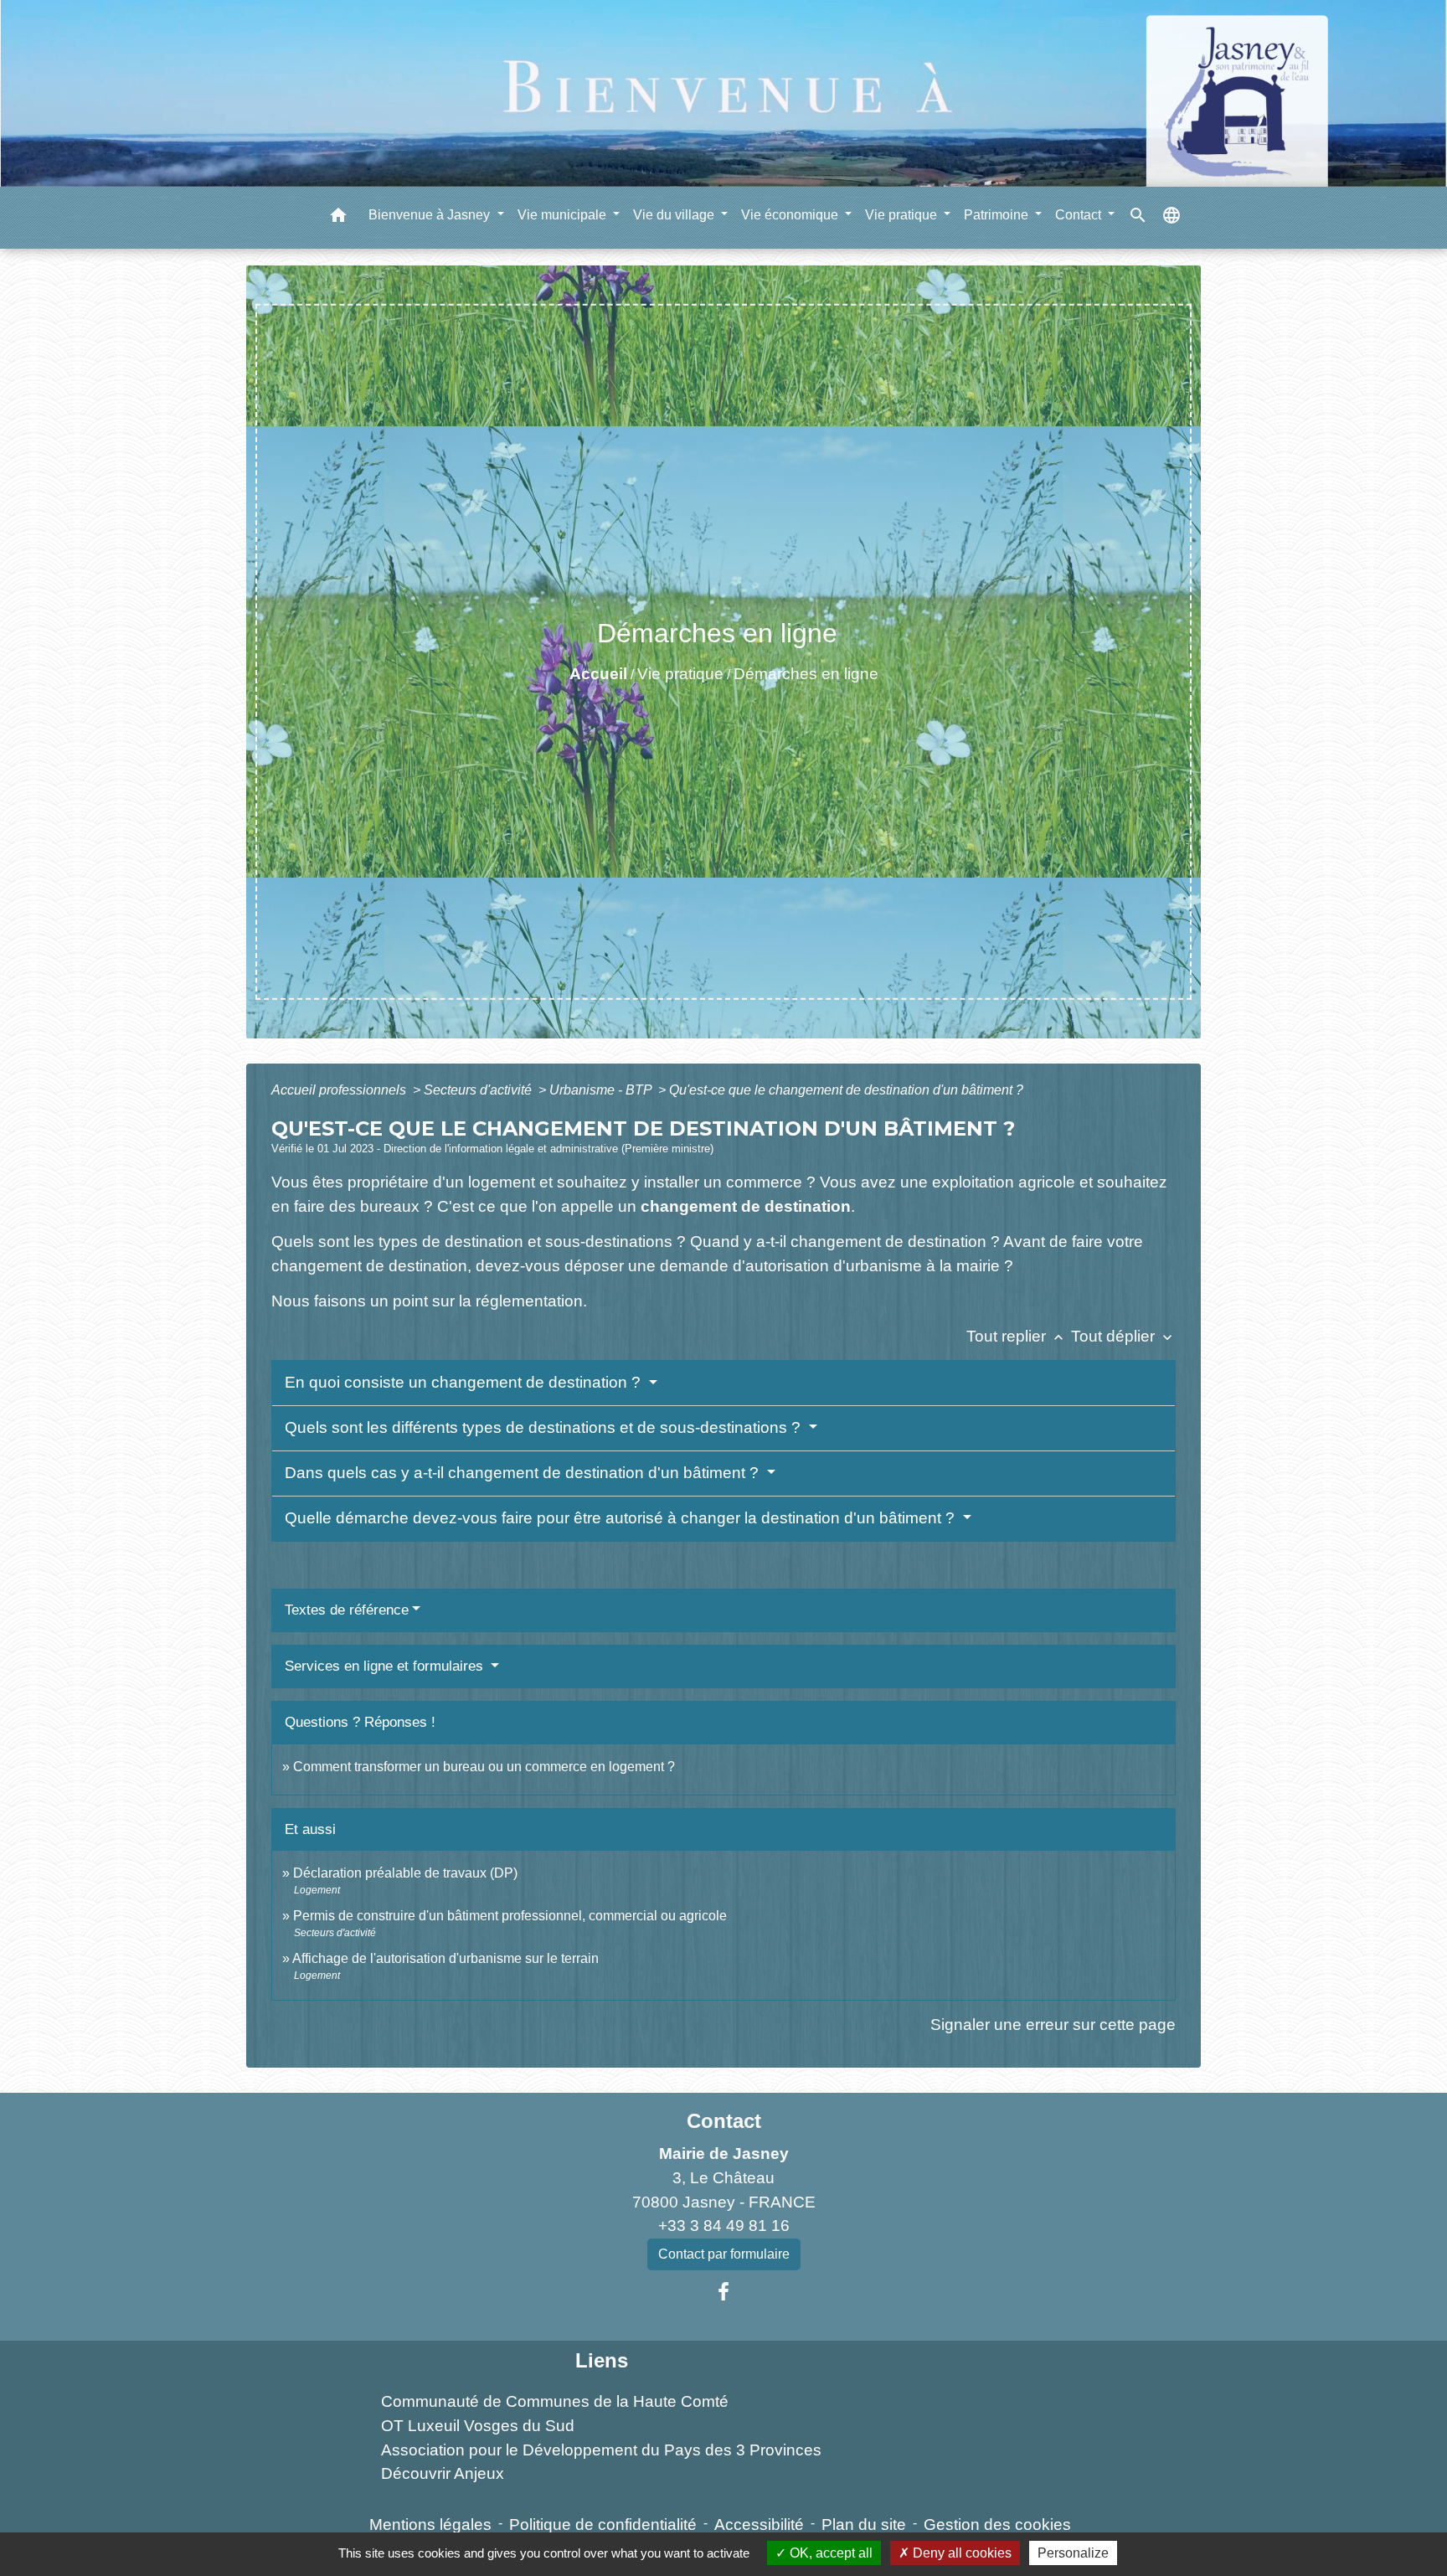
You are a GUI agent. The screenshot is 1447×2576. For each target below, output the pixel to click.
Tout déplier (1123, 1336)
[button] (338, 217)
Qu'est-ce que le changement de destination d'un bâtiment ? (846, 1090)
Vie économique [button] (791, 214)
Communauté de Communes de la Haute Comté (555, 2401)
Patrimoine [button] (998, 214)
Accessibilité (759, 2524)
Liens (602, 2360)
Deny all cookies (960, 2553)
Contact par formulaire (724, 2254)
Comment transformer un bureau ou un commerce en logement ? (484, 1767)
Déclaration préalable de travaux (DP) (405, 1873)
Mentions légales (430, 2524)
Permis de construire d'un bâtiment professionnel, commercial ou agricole (510, 1916)
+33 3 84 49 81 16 (724, 2226)
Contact (724, 2121)
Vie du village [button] (675, 214)
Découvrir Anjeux (443, 2473)
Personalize (1073, 2553)
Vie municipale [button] (564, 214)
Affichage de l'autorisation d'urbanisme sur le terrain (445, 1958)
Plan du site (864, 2524)
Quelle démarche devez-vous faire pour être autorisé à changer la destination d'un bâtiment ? (622, 1518)
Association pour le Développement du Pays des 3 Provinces (601, 2450)
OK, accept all (829, 2553)
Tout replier (1017, 1336)
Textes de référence (347, 1610)
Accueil (598, 674)
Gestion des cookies (997, 2524)
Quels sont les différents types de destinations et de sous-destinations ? (545, 1427)
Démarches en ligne (806, 674)
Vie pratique (680, 674)
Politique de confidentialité (603, 2524)
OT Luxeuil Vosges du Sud (478, 2426)
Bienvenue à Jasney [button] (431, 214)
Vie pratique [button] (903, 214)
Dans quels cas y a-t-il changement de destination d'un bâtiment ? (524, 1473)
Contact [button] (1080, 214)
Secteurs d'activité (479, 1090)
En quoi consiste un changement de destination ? (465, 1382)
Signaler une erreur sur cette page (1053, 2025)
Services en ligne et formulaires (386, 1666)
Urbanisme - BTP (602, 1090)
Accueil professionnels (340, 1090)
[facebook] (723, 2292)
